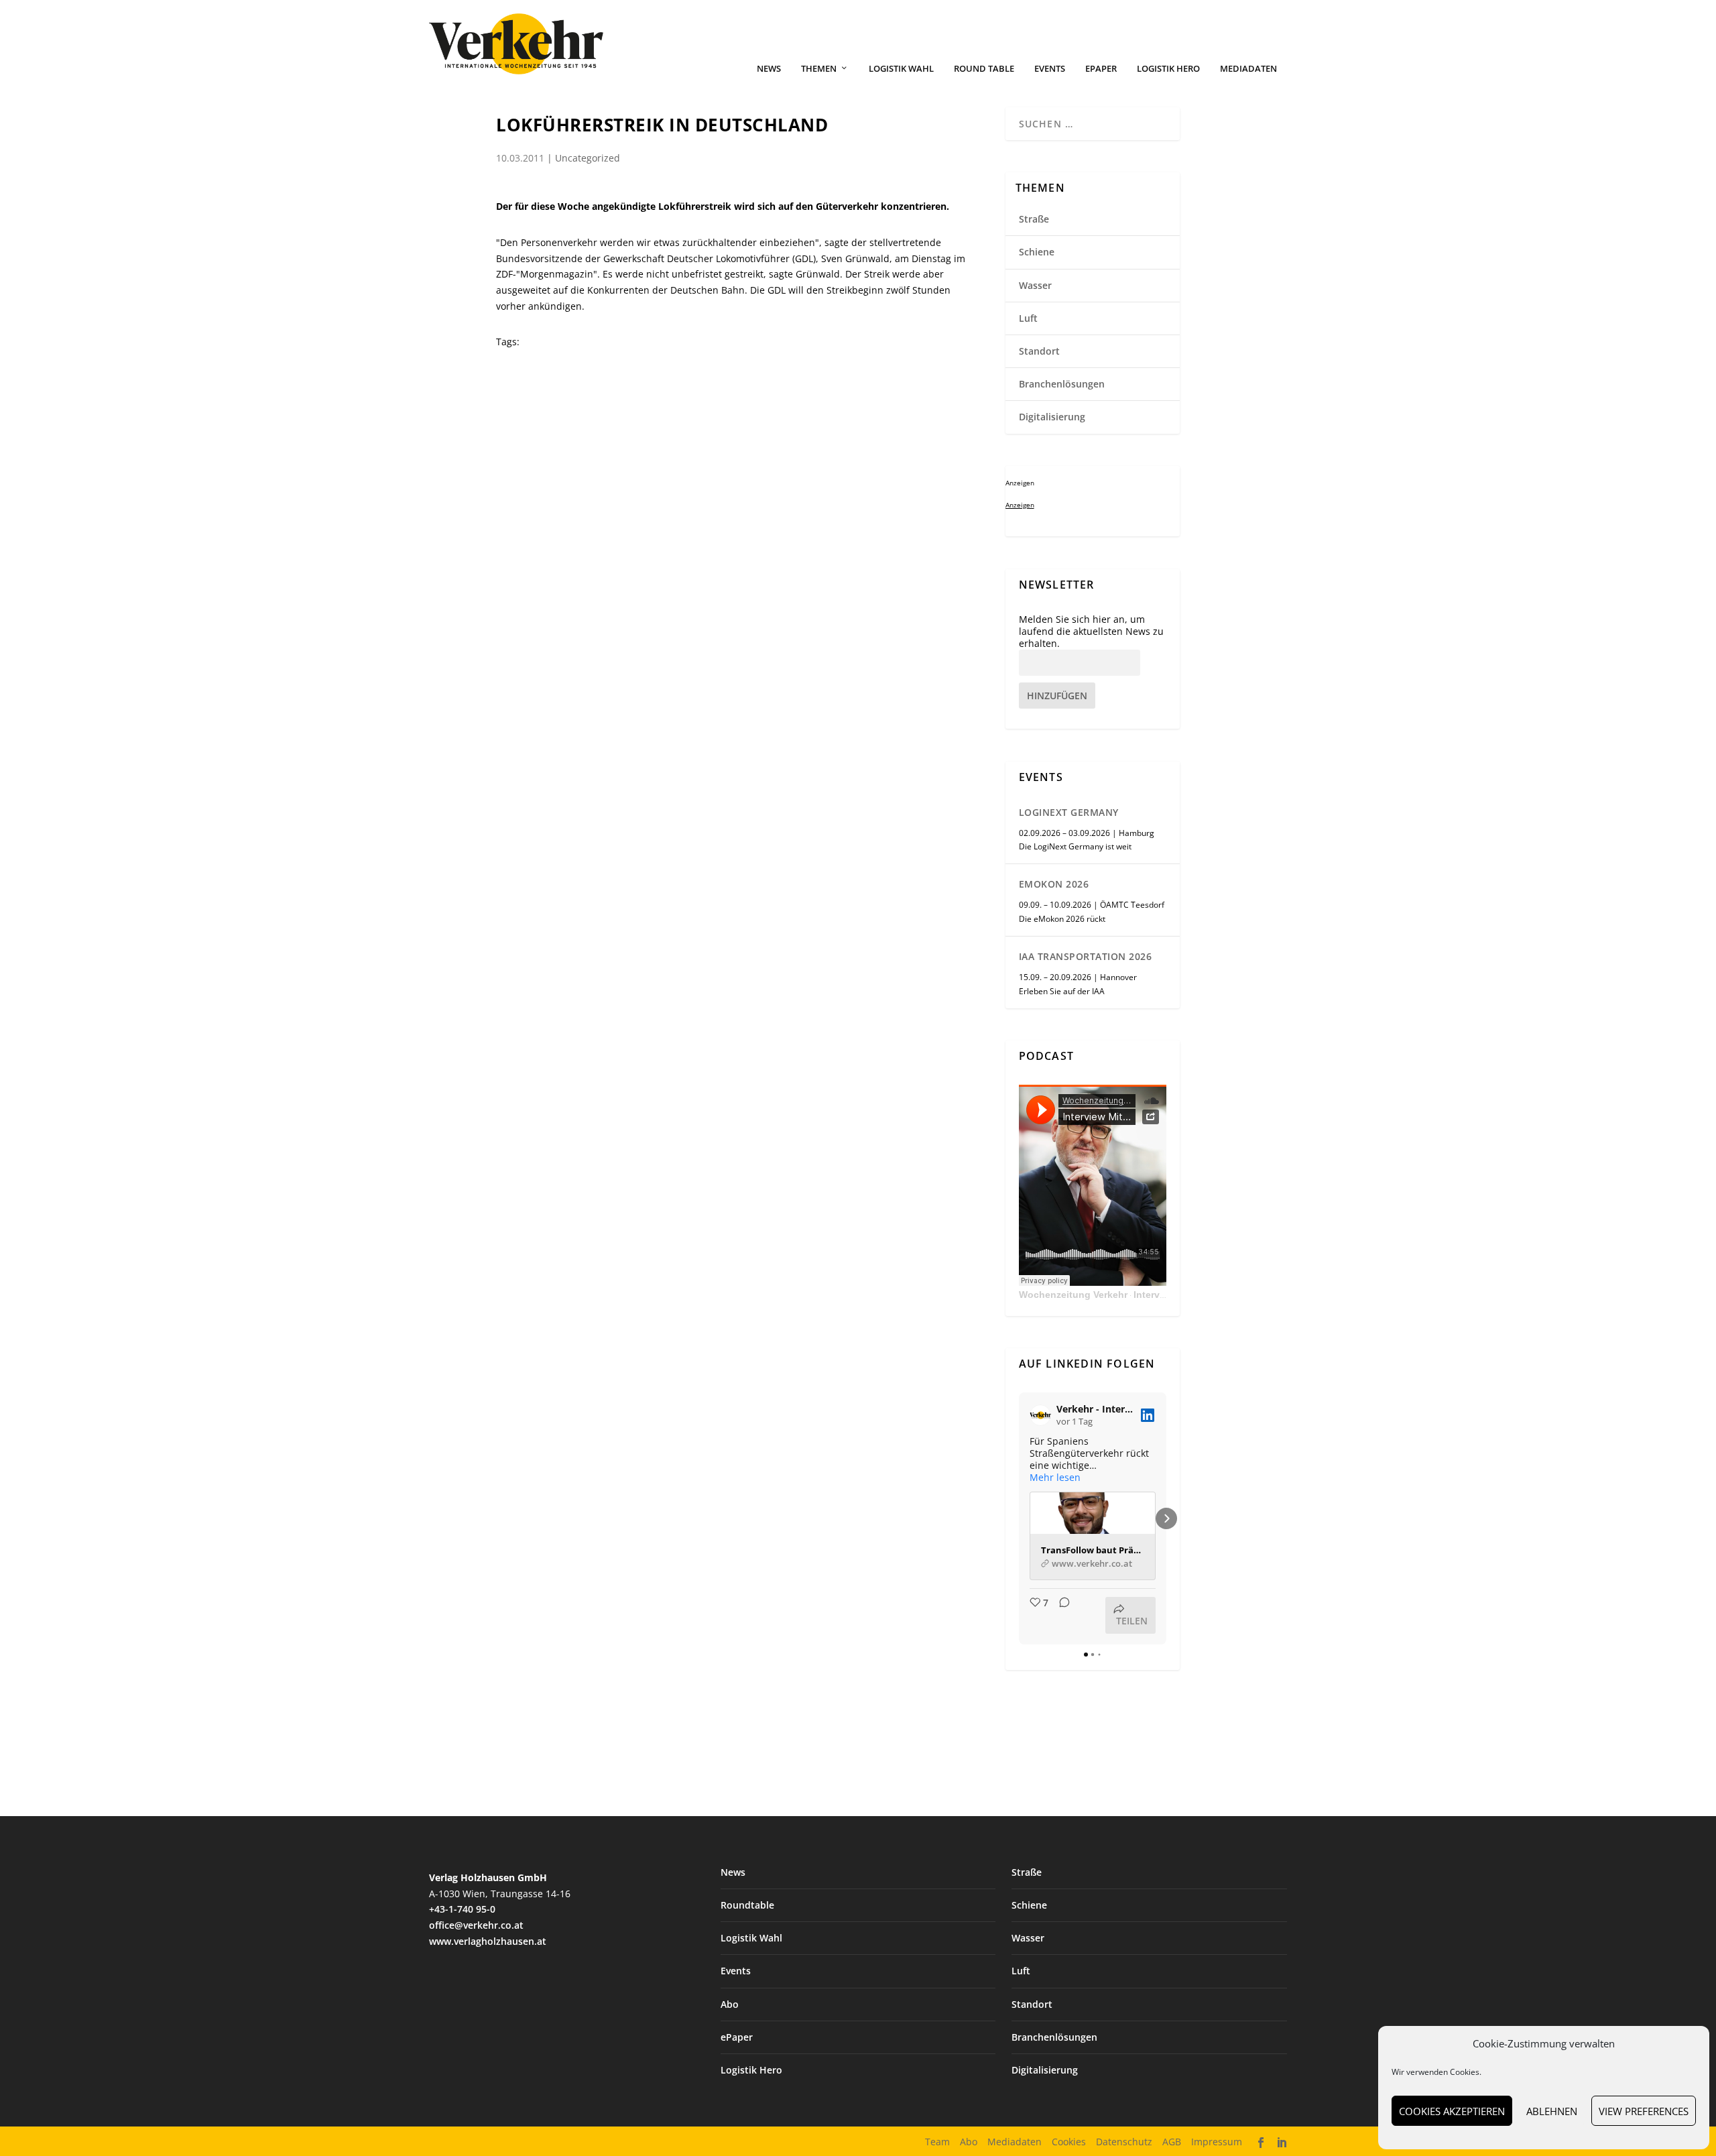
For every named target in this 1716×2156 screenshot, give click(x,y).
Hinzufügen (1057, 696)
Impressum (1217, 2142)
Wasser (1035, 285)
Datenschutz (1124, 2142)
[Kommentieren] (1060, 1615)
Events (1050, 69)
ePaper (1101, 69)
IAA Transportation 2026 (1086, 956)
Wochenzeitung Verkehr (1073, 1295)
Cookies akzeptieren (1452, 2111)
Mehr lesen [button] (1055, 1478)
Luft (1028, 318)
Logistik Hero (1168, 69)
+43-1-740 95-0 (462, 1909)
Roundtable (747, 1905)
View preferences (1644, 2111)
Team (937, 2142)
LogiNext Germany (1069, 812)
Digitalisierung (1052, 417)
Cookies (1069, 2142)
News (769, 69)
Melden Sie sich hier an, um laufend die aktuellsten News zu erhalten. (1091, 632)
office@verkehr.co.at (476, 1925)
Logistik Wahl (901, 69)
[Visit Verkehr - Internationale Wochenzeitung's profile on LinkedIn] (1043, 1415)
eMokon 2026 (1054, 884)
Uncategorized (588, 158)
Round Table (984, 69)
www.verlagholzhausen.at (488, 1941)
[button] (1019, 1518)
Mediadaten (1248, 69)
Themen (819, 69)
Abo (730, 2004)
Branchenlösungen (1062, 384)
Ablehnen (1552, 2111)
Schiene (1037, 252)
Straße (1034, 219)
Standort (1039, 351)
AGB (1172, 2142)
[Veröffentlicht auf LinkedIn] (1148, 1415)
